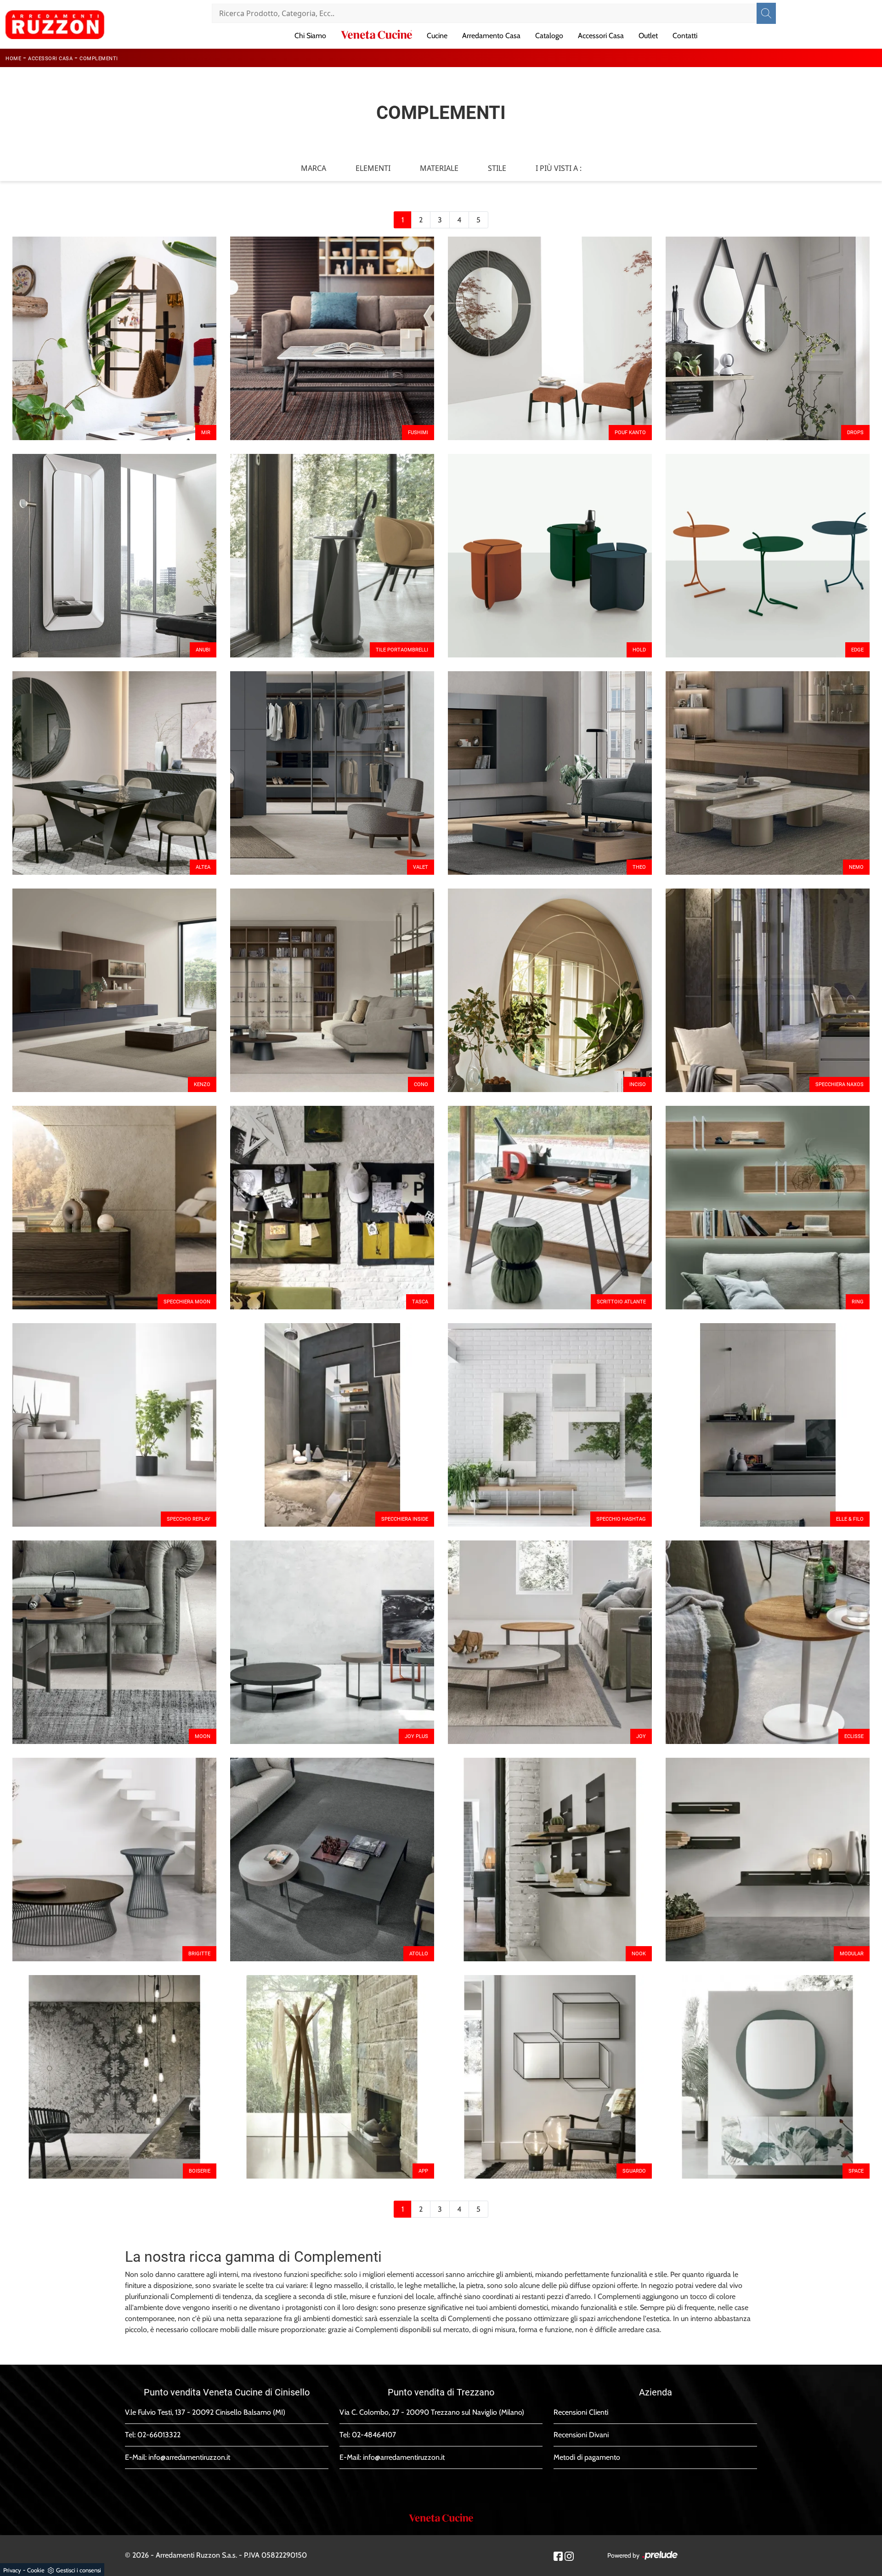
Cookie (36, 2570)
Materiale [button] (439, 168)
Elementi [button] (373, 168)
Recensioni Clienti (581, 2412)
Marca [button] (314, 168)
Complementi (99, 59)
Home (13, 59)
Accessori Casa (601, 36)
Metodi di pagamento (587, 2457)
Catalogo (549, 36)
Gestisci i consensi (79, 2570)
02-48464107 (374, 2435)
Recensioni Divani (581, 2435)
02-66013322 (159, 2435)
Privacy (12, 2570)
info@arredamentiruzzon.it (189, 2457)
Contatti (685, 36)
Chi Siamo (310, 36)
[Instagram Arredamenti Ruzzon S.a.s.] (569, 2556)
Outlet (648, 36)
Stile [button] (497, 168)
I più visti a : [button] (559, 168)
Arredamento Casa (491, 36)
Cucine (437, 36)
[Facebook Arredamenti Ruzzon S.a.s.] (558, 2556)
